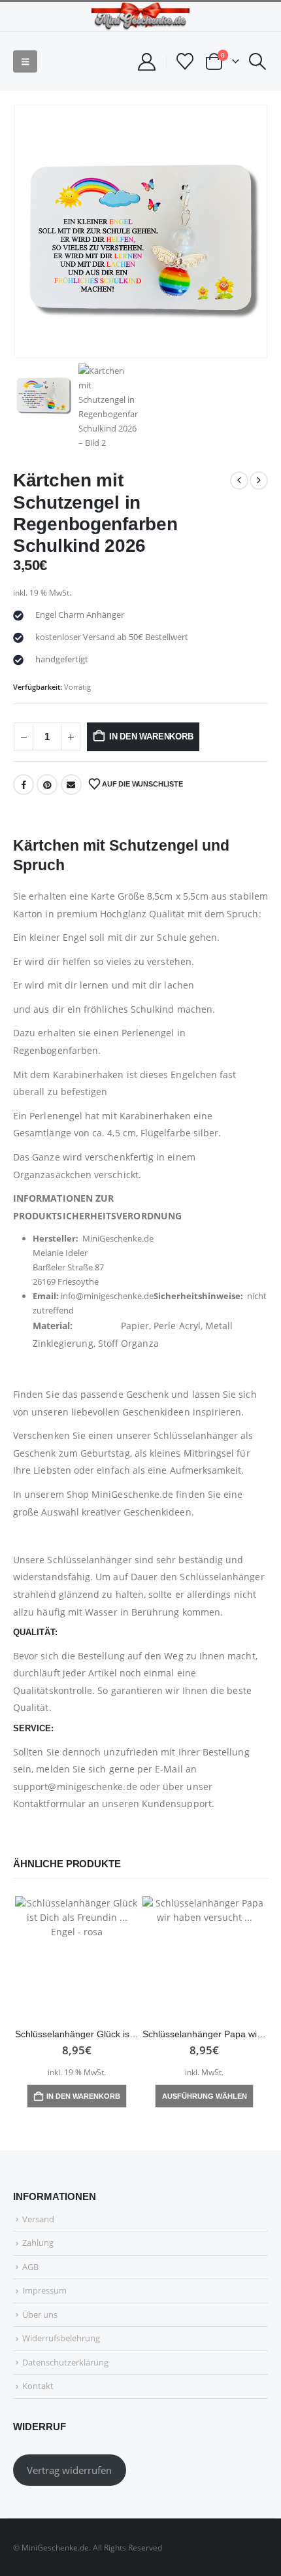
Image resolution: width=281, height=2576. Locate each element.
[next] (259, 481)
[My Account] (146, 62)
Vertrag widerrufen (69, 2470)
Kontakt (38, 2386)
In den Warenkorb (151, 737)
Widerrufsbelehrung (61, 2338)
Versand (38, 2219)
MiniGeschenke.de (132, 1494)
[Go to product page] (77, 1958)
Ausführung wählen (205, 2096)
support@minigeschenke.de (75, 1787)
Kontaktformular (49, 1804)
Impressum (44, 2290)
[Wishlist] (185, 61)
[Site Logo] (140, 17)
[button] (25, 61)
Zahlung (38, 2243)
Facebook (24, 785)
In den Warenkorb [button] (83, 2096)
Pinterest (47, 785)
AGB (30, 2267)
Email (71, 785)
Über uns (40, 2314)
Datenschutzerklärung (65, 2362)
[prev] (239, 481)
